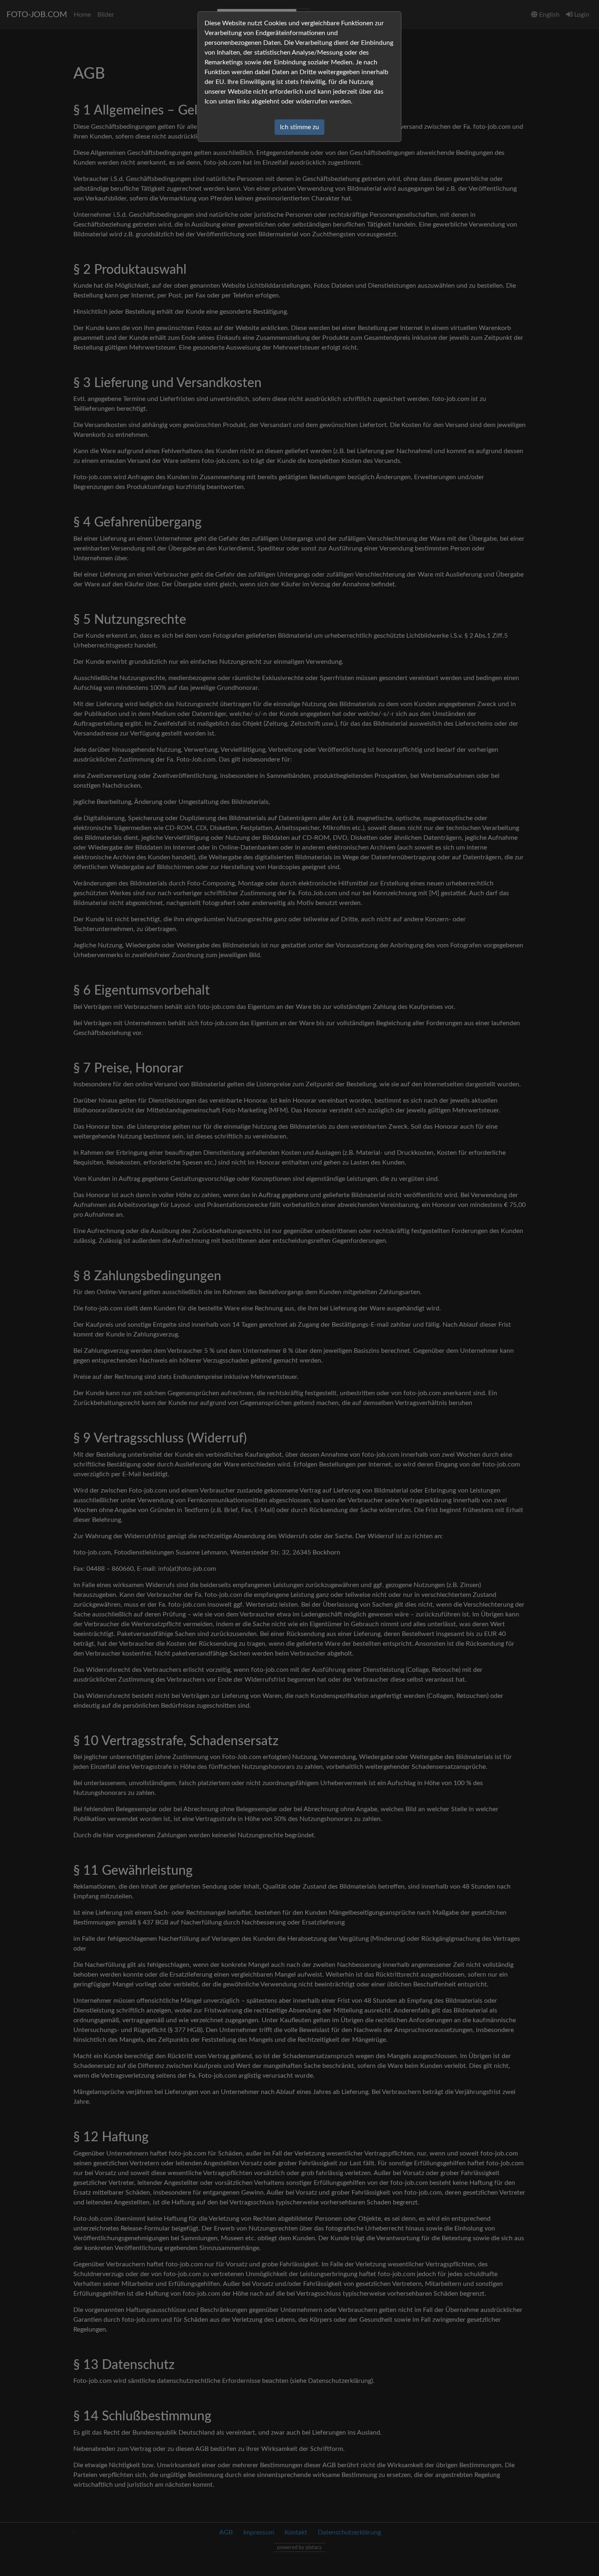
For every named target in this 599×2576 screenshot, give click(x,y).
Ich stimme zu (299, 127)
